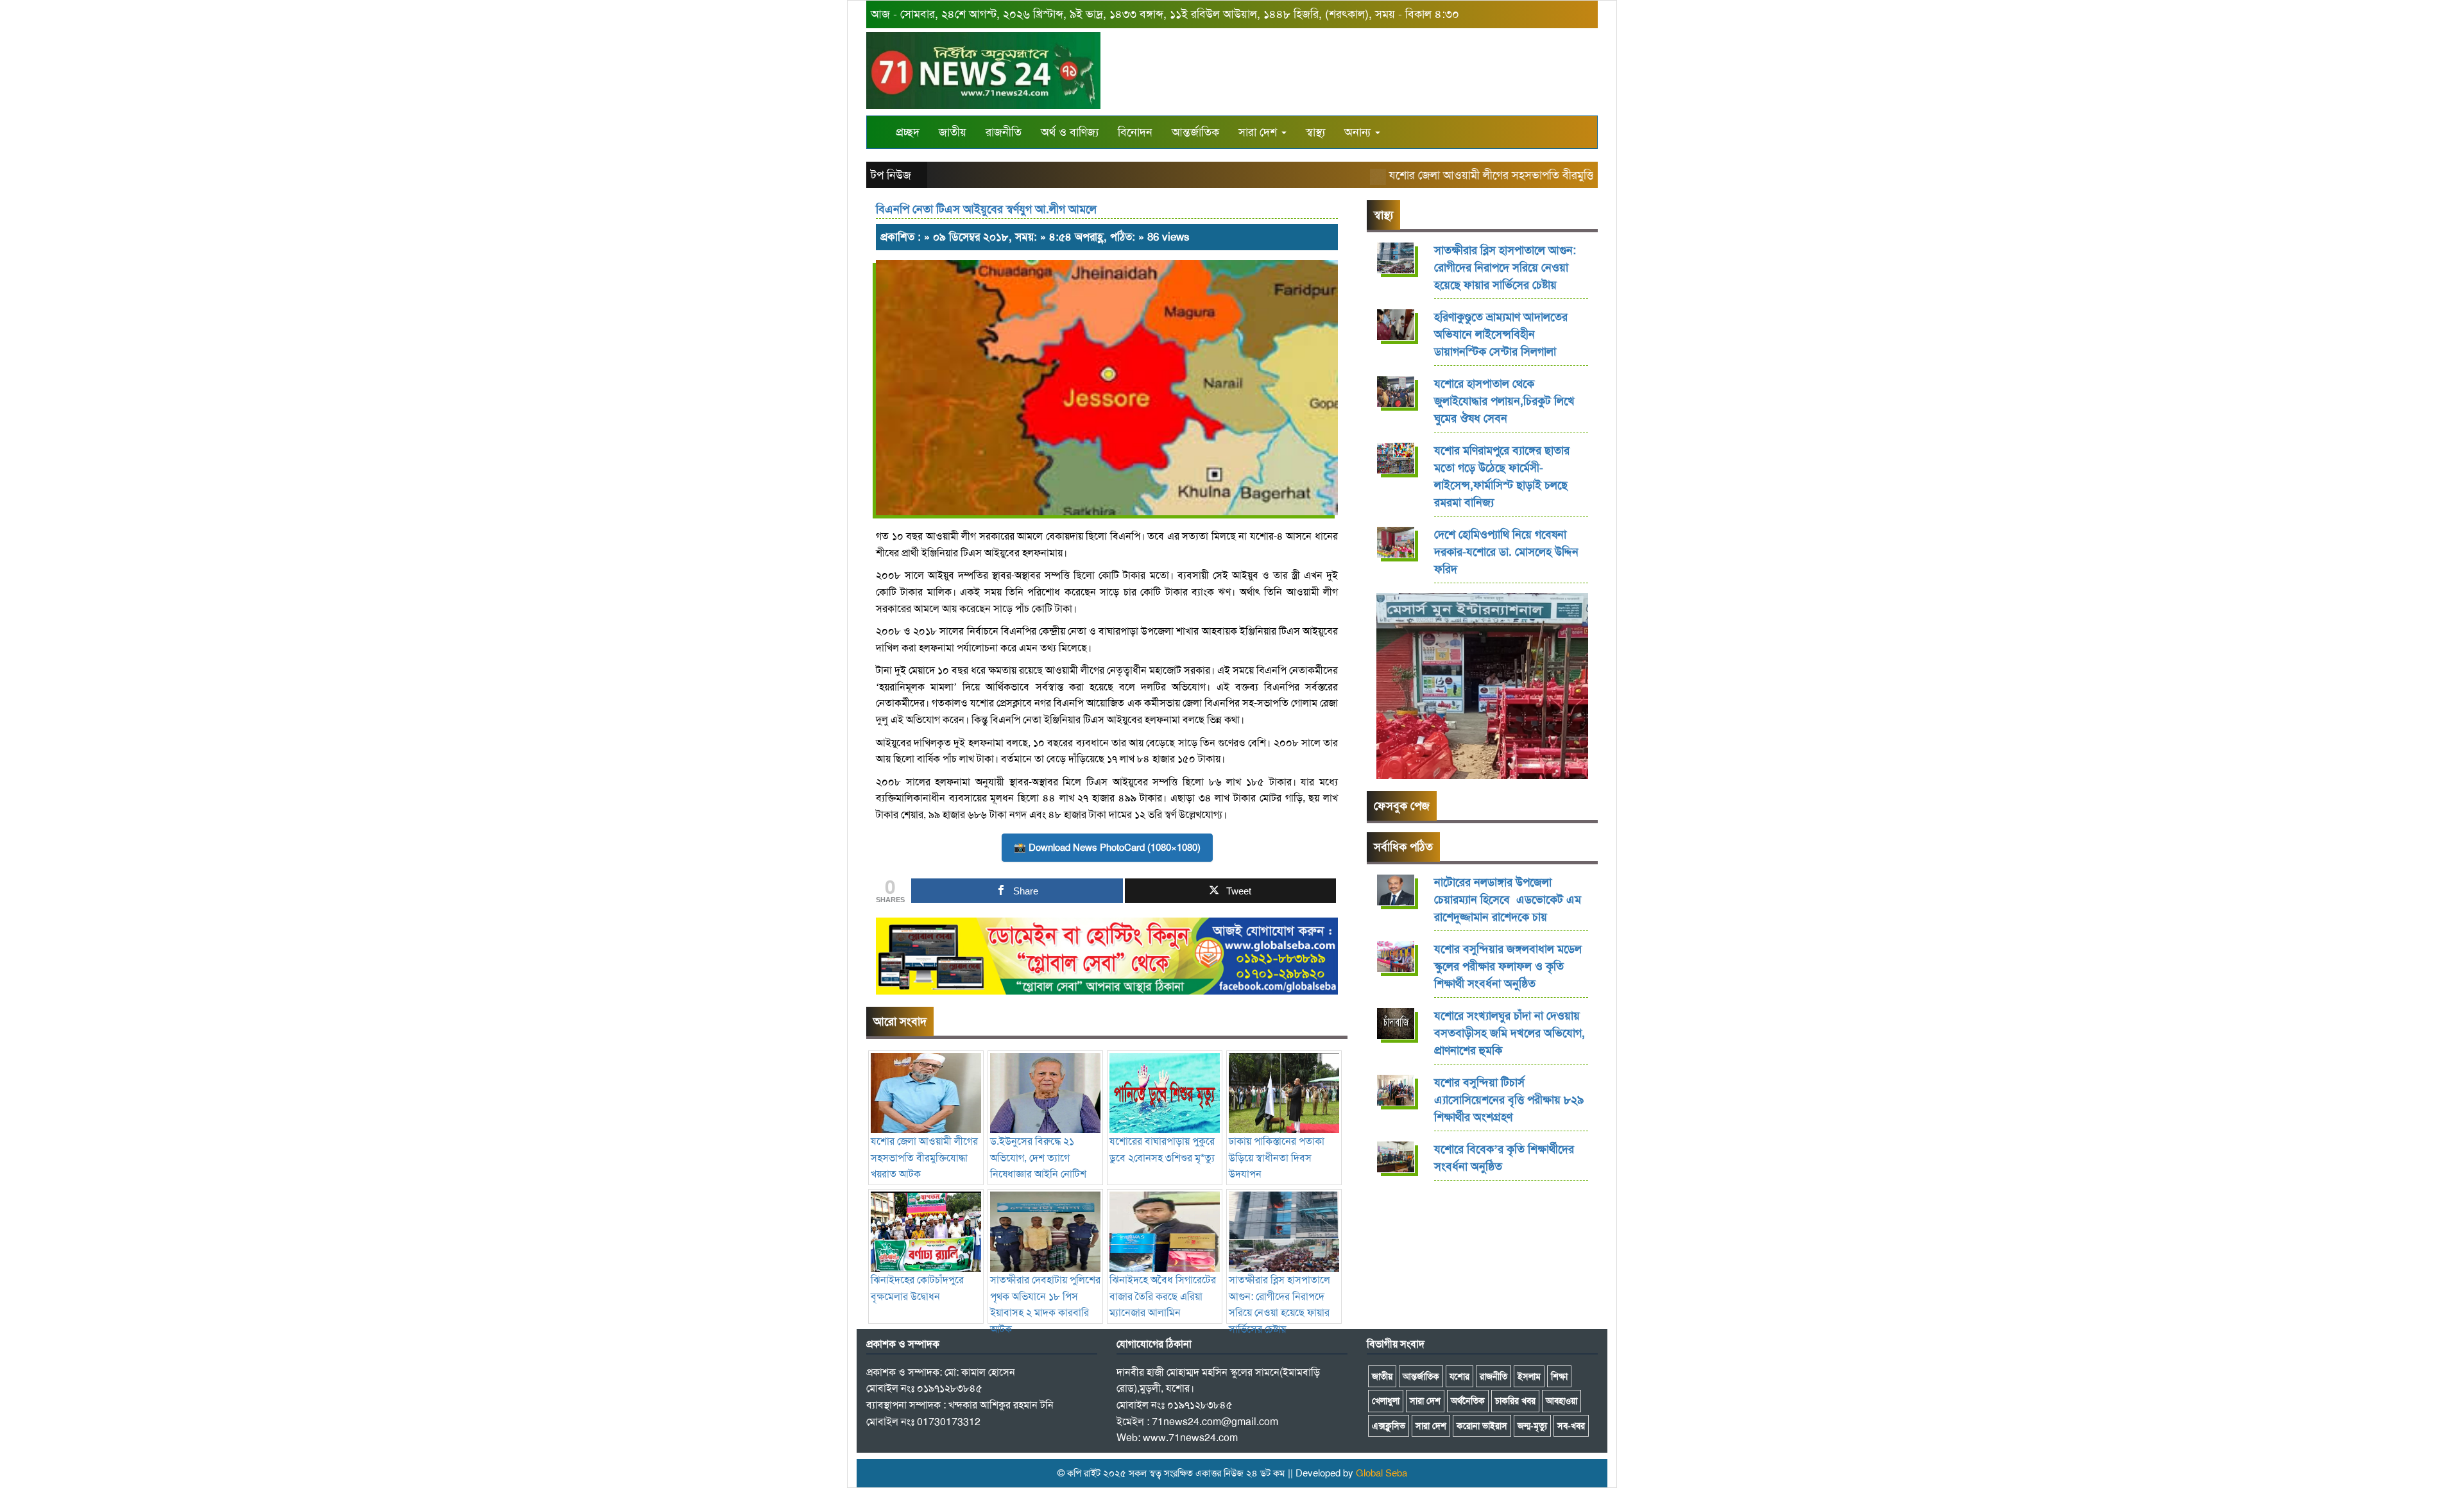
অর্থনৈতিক (1468, 1401)
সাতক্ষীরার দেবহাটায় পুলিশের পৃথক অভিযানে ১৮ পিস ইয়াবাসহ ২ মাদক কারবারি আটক (1045, 1304)
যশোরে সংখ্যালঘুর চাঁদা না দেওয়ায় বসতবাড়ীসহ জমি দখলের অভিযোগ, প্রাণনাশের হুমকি (1510, 1033)
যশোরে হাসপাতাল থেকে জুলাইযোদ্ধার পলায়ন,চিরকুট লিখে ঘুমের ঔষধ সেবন (1504, 401)
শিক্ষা (1559, 1376)
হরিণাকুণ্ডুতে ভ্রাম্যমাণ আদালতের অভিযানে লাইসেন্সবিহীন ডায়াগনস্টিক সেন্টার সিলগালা (1501, 334)
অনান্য (1359, 132)
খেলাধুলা (1386, 1401)
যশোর (1459, 1376)
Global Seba (1382, 1473)
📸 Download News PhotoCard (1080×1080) (1107, 848)
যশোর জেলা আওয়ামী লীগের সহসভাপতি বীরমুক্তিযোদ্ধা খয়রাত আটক (1498, 175)
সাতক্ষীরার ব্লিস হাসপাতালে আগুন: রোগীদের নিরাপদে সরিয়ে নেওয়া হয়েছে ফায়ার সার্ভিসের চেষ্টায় (1279, 1304)
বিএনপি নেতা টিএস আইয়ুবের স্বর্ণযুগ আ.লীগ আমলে (986, 209)
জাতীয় (953, 132)
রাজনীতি (1004, 132)
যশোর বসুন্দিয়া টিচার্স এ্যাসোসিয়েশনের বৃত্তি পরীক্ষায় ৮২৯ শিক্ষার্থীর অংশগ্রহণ (1509, 1100)
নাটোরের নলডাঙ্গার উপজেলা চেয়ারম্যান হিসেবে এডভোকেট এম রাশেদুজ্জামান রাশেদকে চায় (1508, 900)
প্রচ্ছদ (908, 132)
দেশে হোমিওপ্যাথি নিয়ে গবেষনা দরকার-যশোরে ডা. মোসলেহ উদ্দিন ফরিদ (1506, 552)
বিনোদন (1135, 132)
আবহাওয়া (1561, 1401)
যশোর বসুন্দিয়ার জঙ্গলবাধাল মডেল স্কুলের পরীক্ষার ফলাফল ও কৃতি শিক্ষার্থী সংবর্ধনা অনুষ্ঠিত (1508, 966)
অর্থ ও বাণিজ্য (1070, 132)
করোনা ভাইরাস (1482, 1426)
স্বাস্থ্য (1315, 132)
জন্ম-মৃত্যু (1532, 1426)
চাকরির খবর (1515, 1401)
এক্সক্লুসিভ (1389, 1426)
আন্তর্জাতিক (1195, 132)
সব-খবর (1571, 1426)
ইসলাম (1529, 1376)
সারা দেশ (1259, 132)
